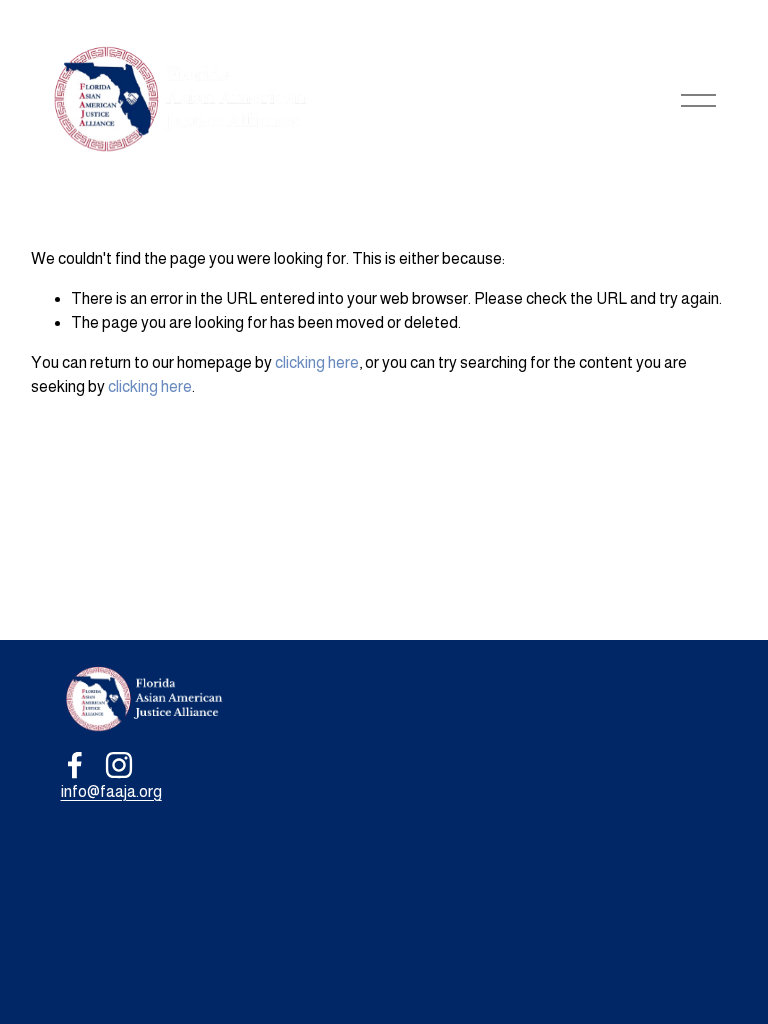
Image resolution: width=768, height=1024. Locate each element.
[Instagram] (119, 765)
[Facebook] (75, 765)
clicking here (317, 362)
